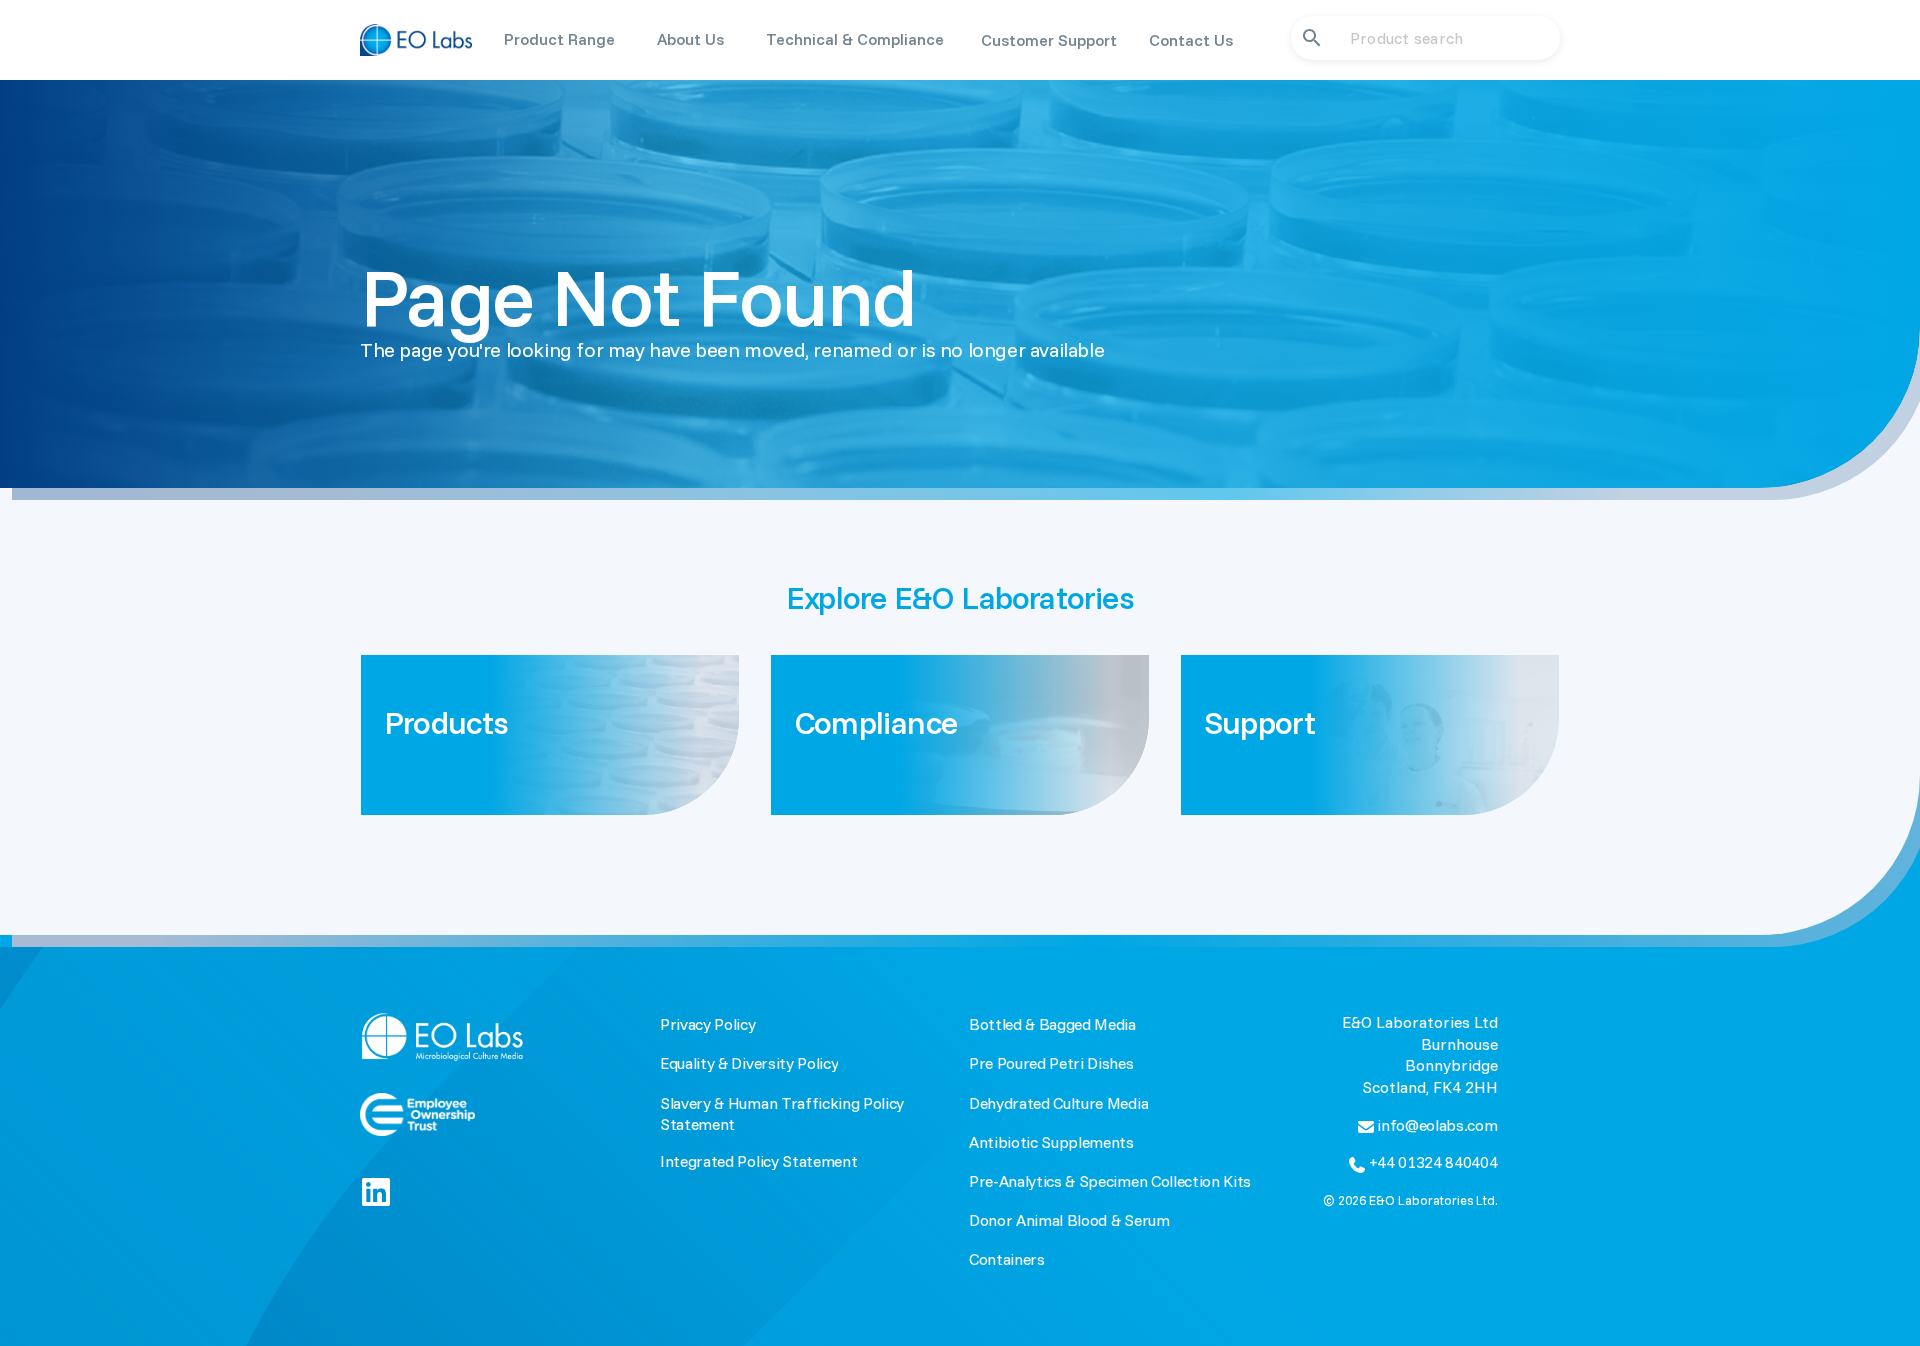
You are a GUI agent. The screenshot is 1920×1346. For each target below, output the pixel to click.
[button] (559, 39)
